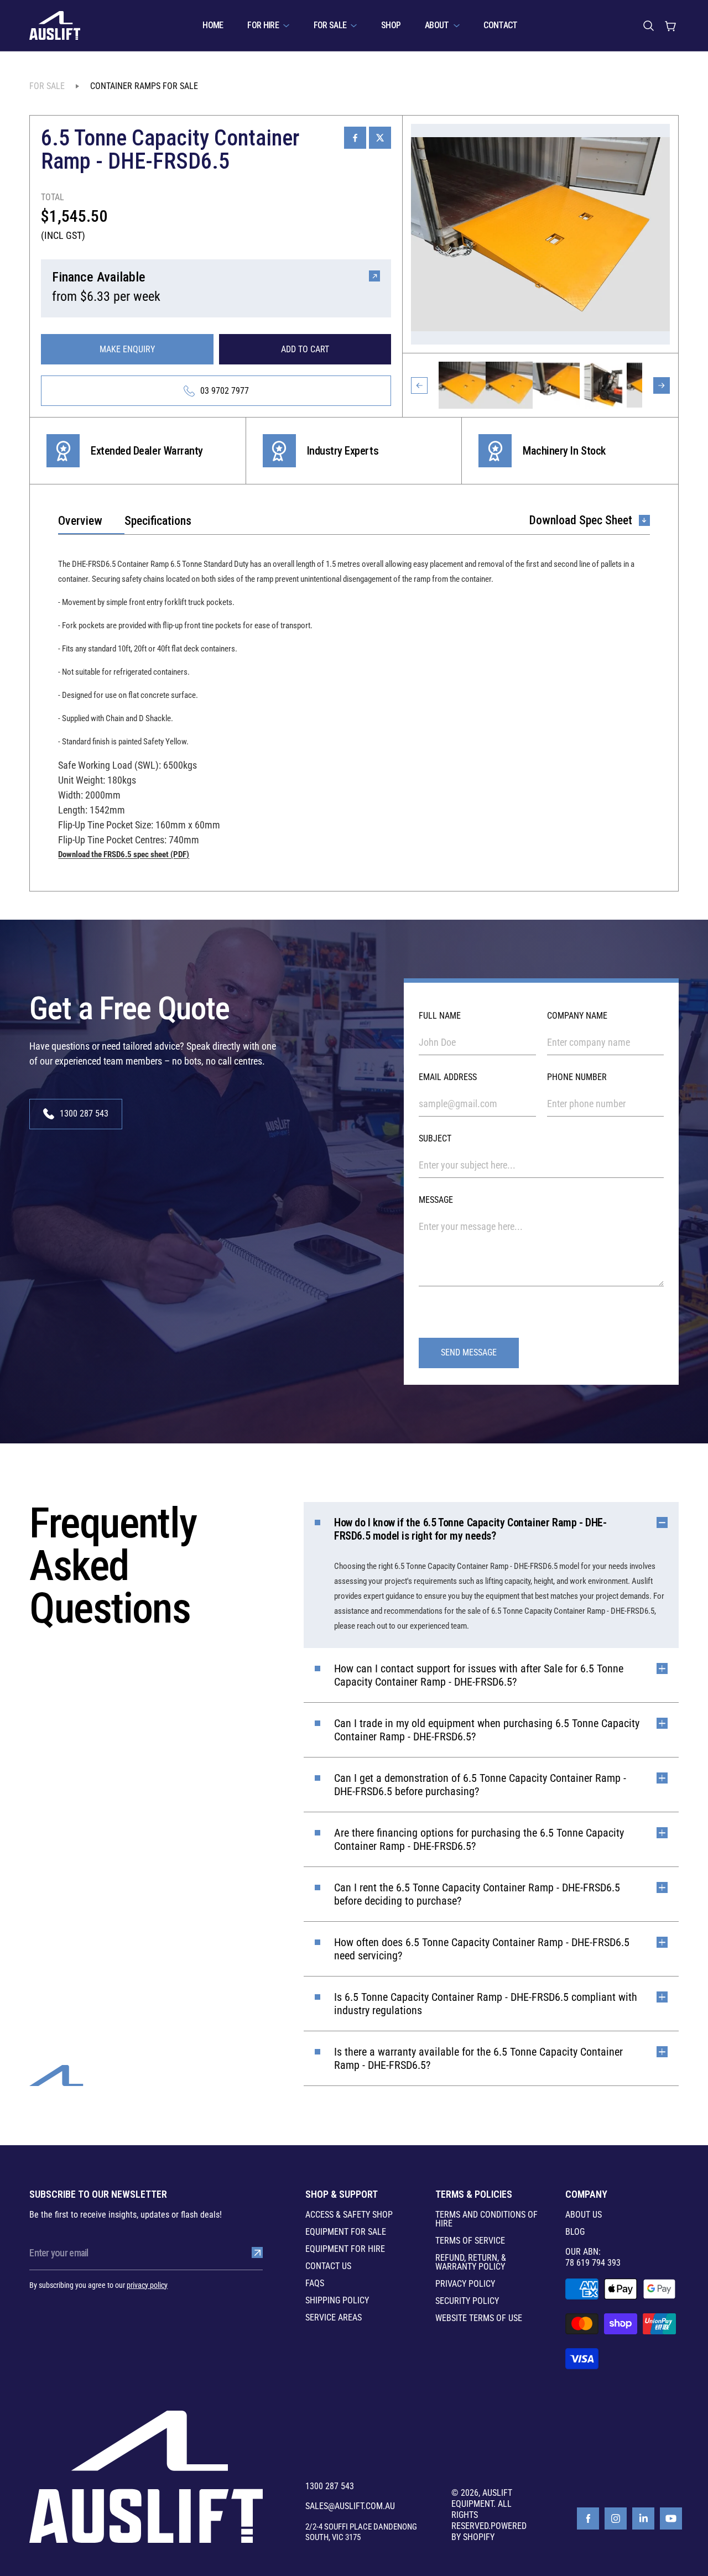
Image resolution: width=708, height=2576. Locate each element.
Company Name (577, 1016)
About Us (584, 2215)
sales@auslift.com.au (350, 2506)
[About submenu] (457, 25)
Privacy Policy (465, 2284)
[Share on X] (380, 138)
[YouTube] (671, 2518)
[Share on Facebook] (355, 138)
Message (436, 1200)
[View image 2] (509, 385)
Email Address (448, 1077)
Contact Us (328, 2266)
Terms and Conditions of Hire (486, 2219)
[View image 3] (556, 385)
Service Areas (334, 2318)
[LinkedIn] (643, 2518)
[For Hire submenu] (286, 25)
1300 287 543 (330, 2486)
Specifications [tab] (158, 521)
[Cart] (670, 25)
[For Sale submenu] (354, 25)
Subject (435, 1138)
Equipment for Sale (346, 2232)
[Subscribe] (257, 2252)
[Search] (648, 25)
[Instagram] (616, 2518)
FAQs (315, 2283)
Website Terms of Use (479, 2318)
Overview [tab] (80, 521)
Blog (575, 2232)
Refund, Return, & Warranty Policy (471, 2262)
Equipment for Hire (345, 2249)
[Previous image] (419, 385)
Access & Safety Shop (349, 2215)
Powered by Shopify (489, 2531)
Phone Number (577, 1077)
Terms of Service (470, 2241)
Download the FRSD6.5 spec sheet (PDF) (124, 854)
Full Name (440, 1016)
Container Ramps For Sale (144, 86)
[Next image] (662, 385)
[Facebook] (588, 2518)
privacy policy (147, 2285)
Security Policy (467, 2301)
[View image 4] (603, 385)
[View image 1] (462, 385)
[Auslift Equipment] (55, 25)
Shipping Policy (337, 2301)
